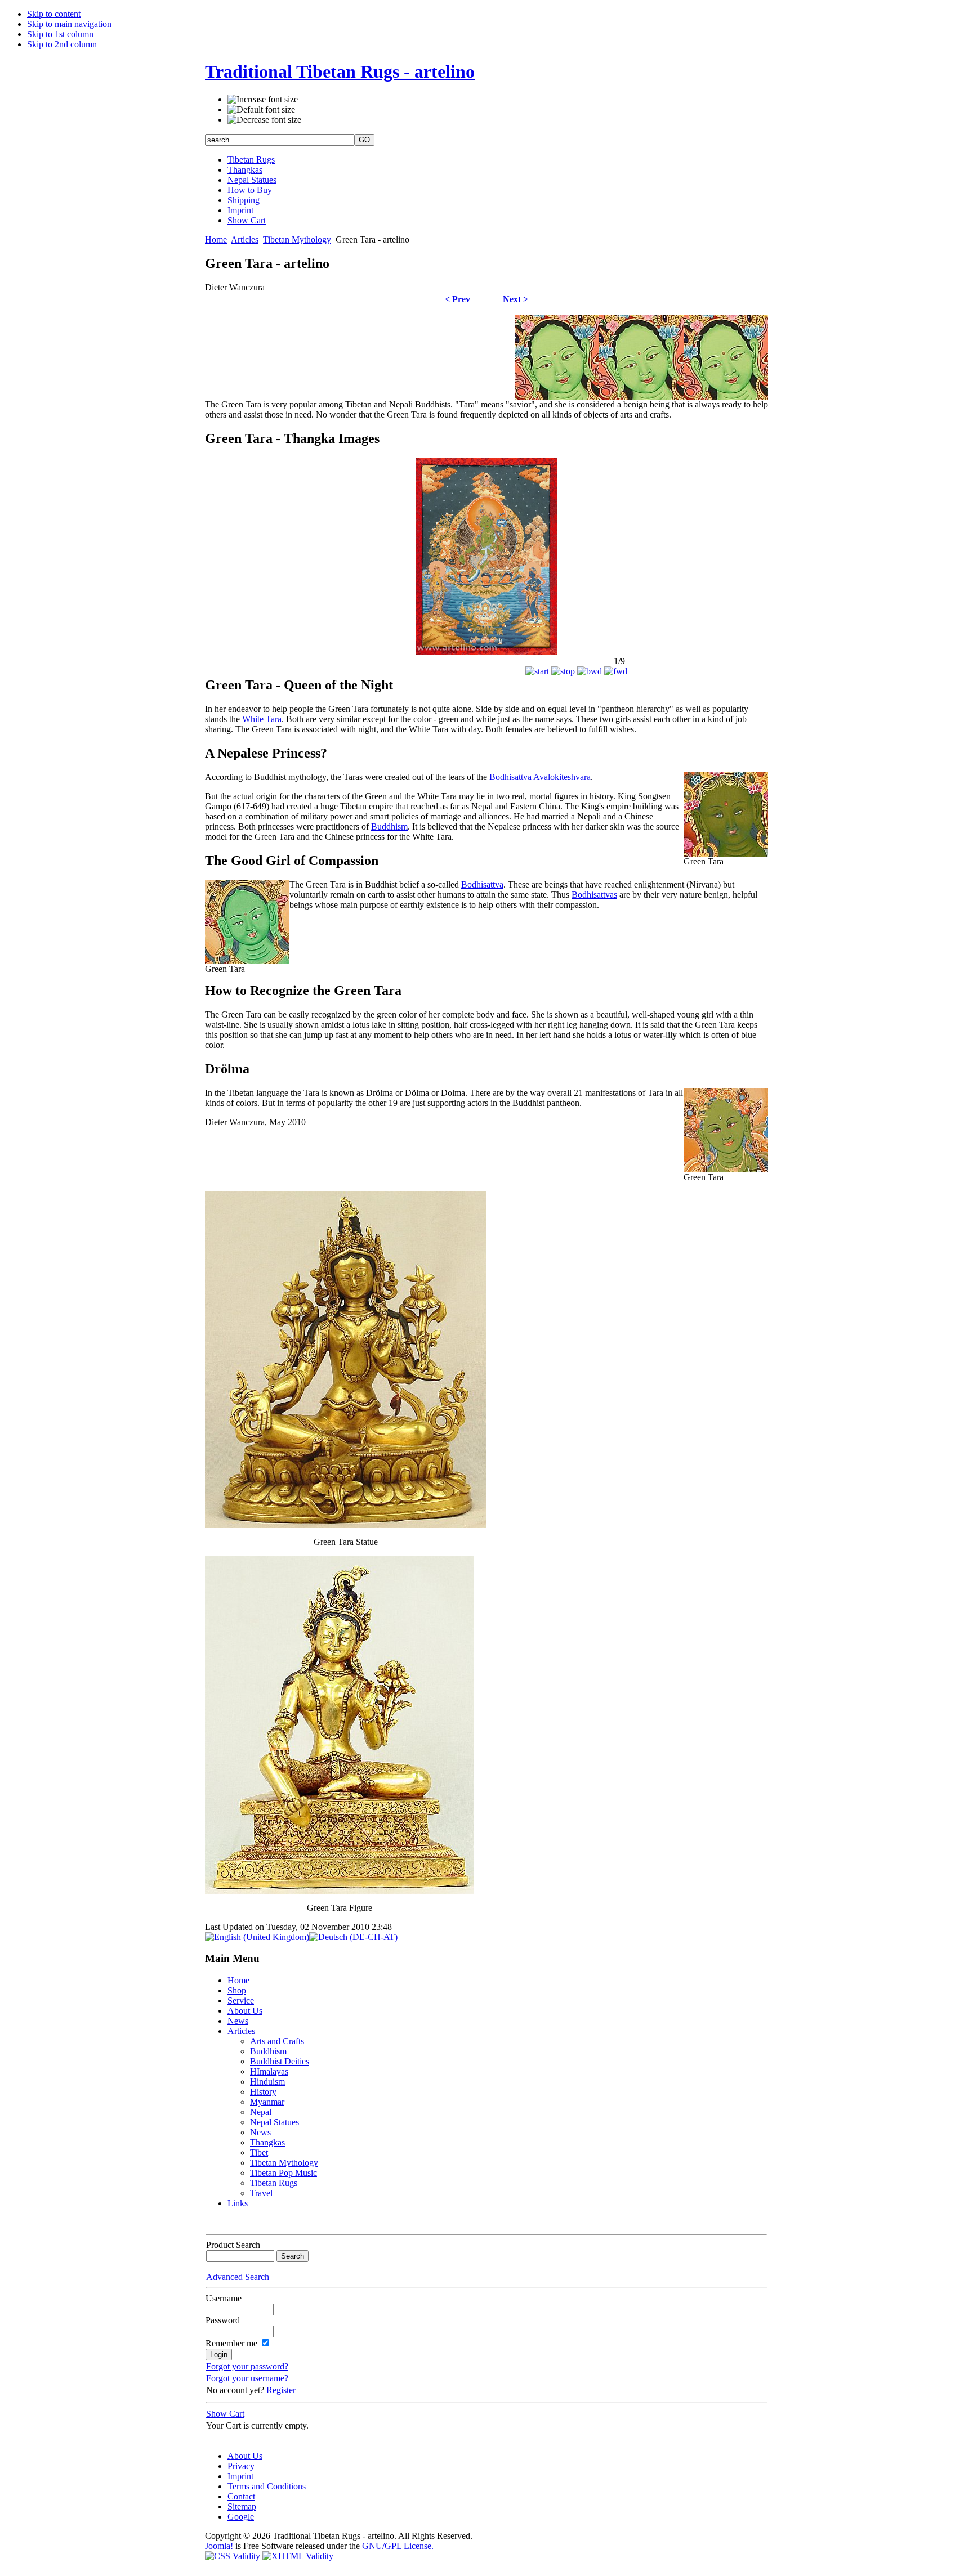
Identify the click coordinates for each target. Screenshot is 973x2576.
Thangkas (245, 170)
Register (281, 2390)
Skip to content (54, 14)
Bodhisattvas (594, 895)
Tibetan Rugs (251, 160)
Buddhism (389, 826)
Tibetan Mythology (297, 239)
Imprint (240, 210)
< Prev (458, 299)
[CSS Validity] (234, 2556)
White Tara (262, 719)
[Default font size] (261, 110)
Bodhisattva (482, 884)
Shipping (244, 200)
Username (224, 2298)
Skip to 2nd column (62, 44)
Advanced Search (238, 2277)
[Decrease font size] (264, 120)
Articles (245, 239)
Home (216, 239)
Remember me (231, 2343)
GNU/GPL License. (398, 2546)
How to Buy (250, 190)
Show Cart (247, 220)
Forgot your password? (247, 2366)
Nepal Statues (252, 180)
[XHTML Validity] (298, 2556)
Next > (515, 299)
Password (223, 2320)
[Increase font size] (263, 100)
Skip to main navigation (69, 24)
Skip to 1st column (60, 34)
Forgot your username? (247, 2378)
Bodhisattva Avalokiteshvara (540, 777)
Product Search (233, 2245)
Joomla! (219, 2546)
